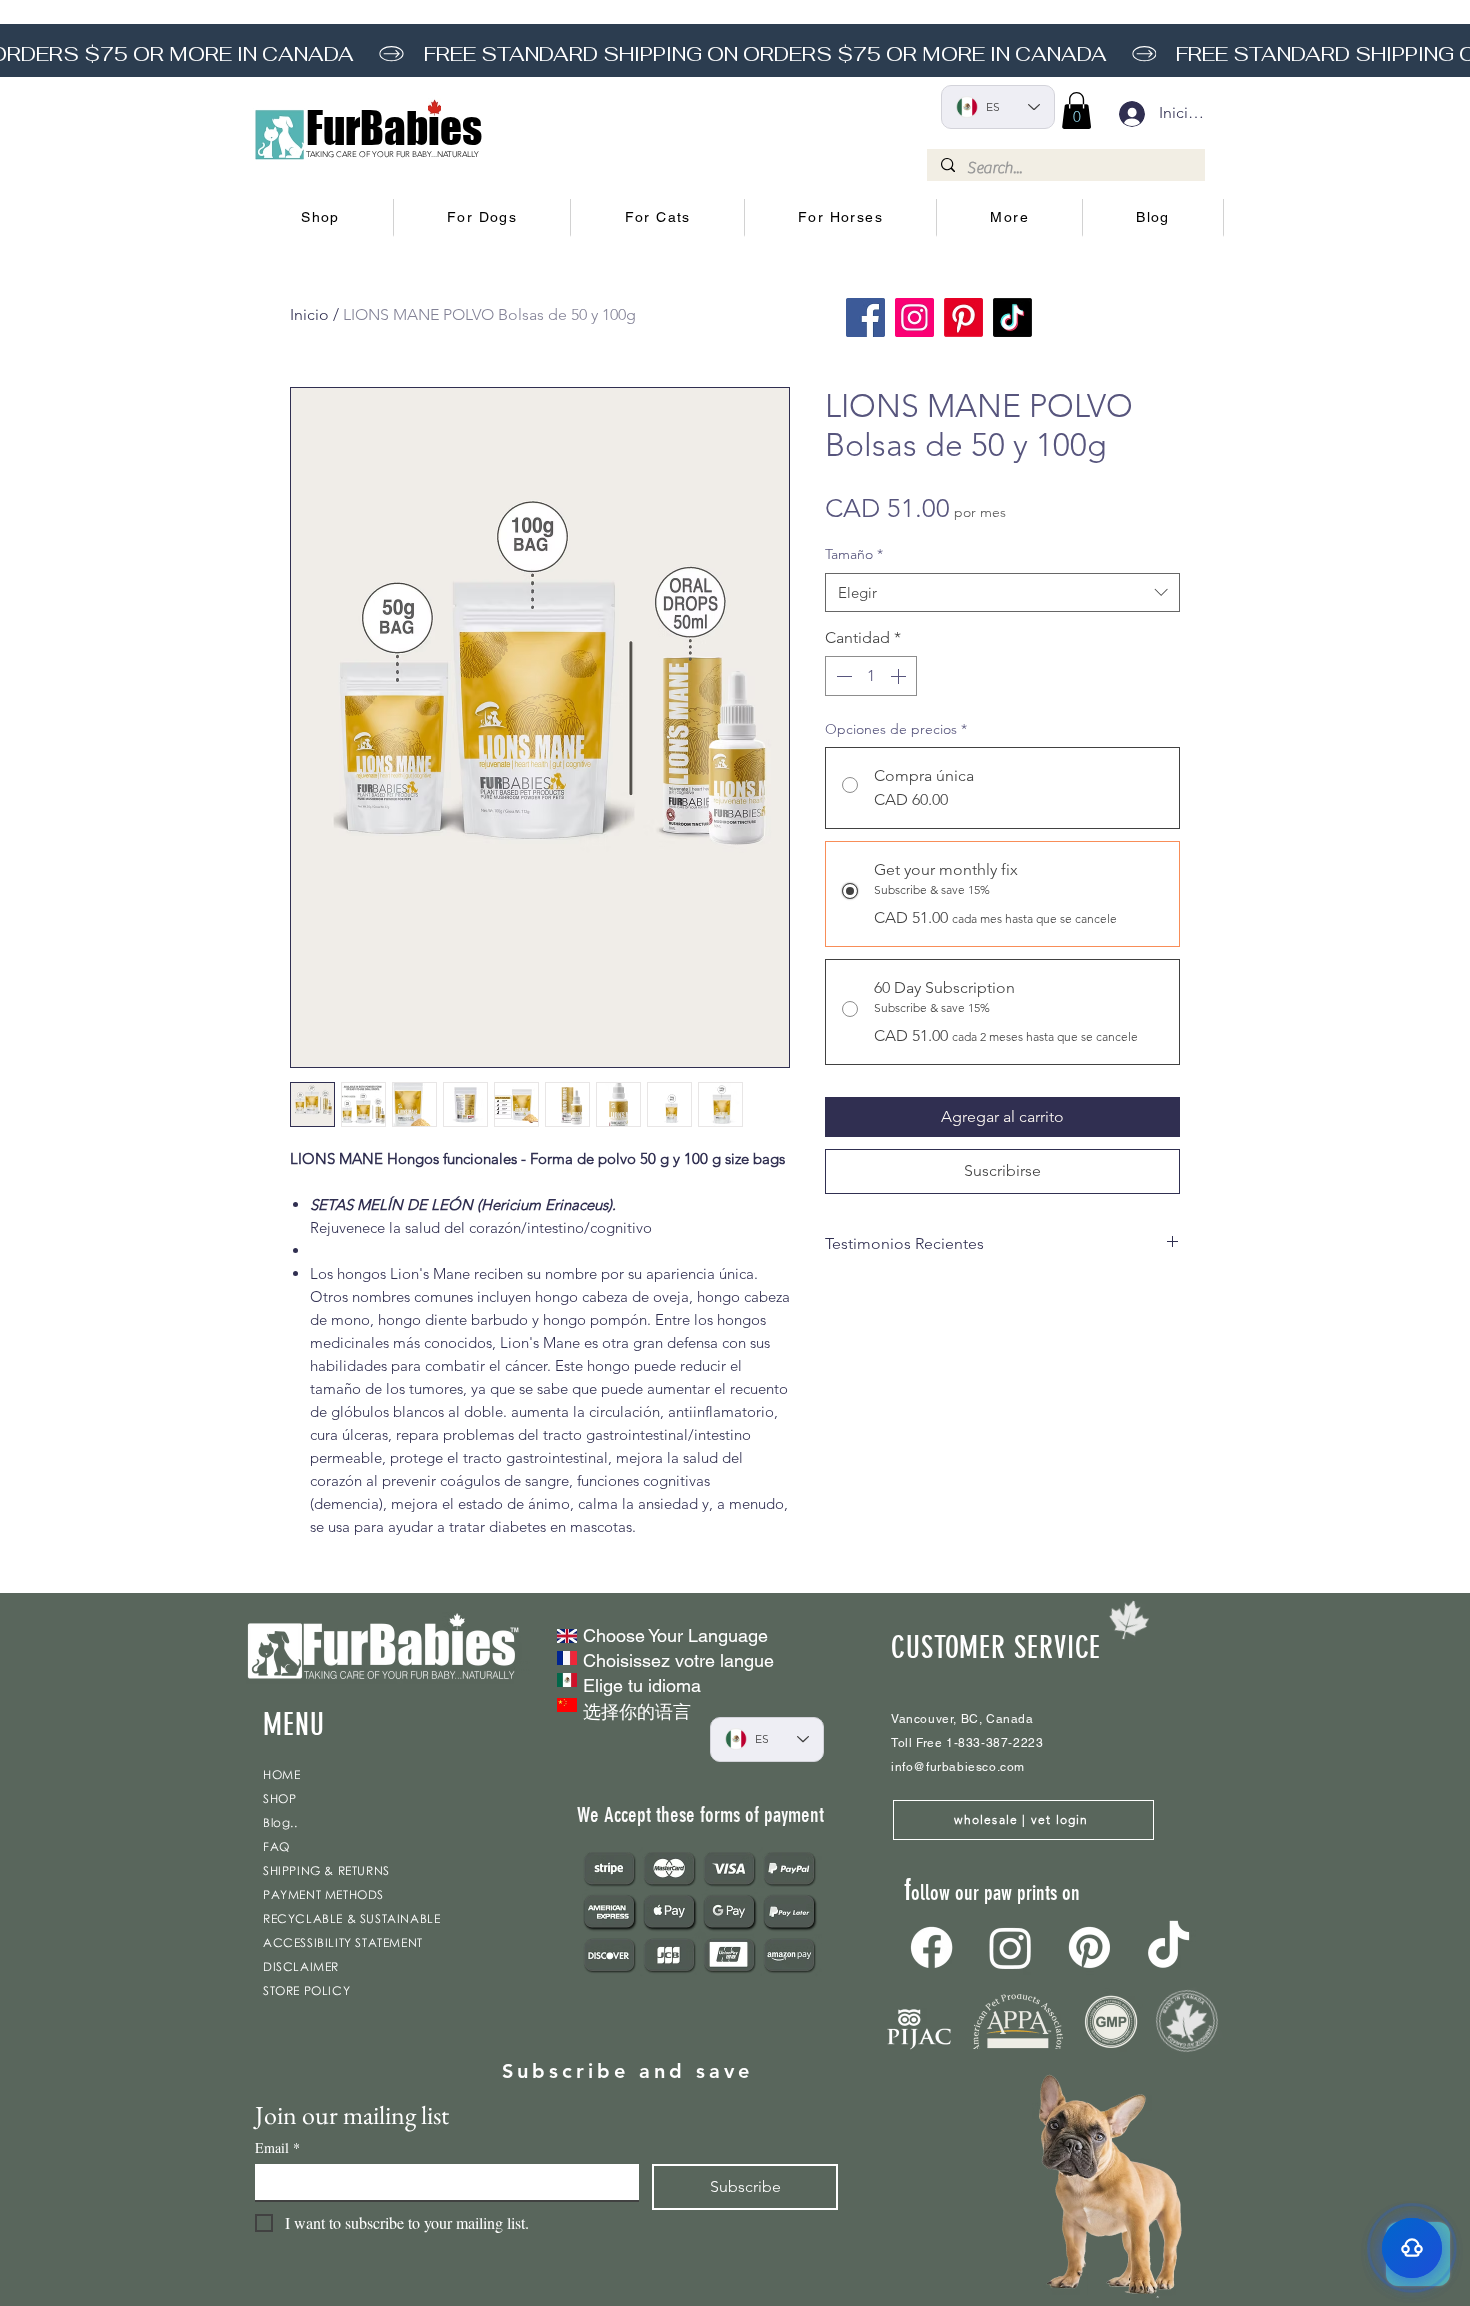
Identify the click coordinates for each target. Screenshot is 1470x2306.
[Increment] (900, 676)
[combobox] (1002, 592)
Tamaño (854, 554)
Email (277, 2147)
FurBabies (394, 128)
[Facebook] (865, 317)
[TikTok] (1012, 317)
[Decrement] (842, 676)
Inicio (309, 314)
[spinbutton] (871, 676)
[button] (321, 218)
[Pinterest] (963, 317)
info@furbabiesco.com (958, 1767)
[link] (1076, 110)
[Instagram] (914, 317)
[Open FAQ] (1412, 2248)
